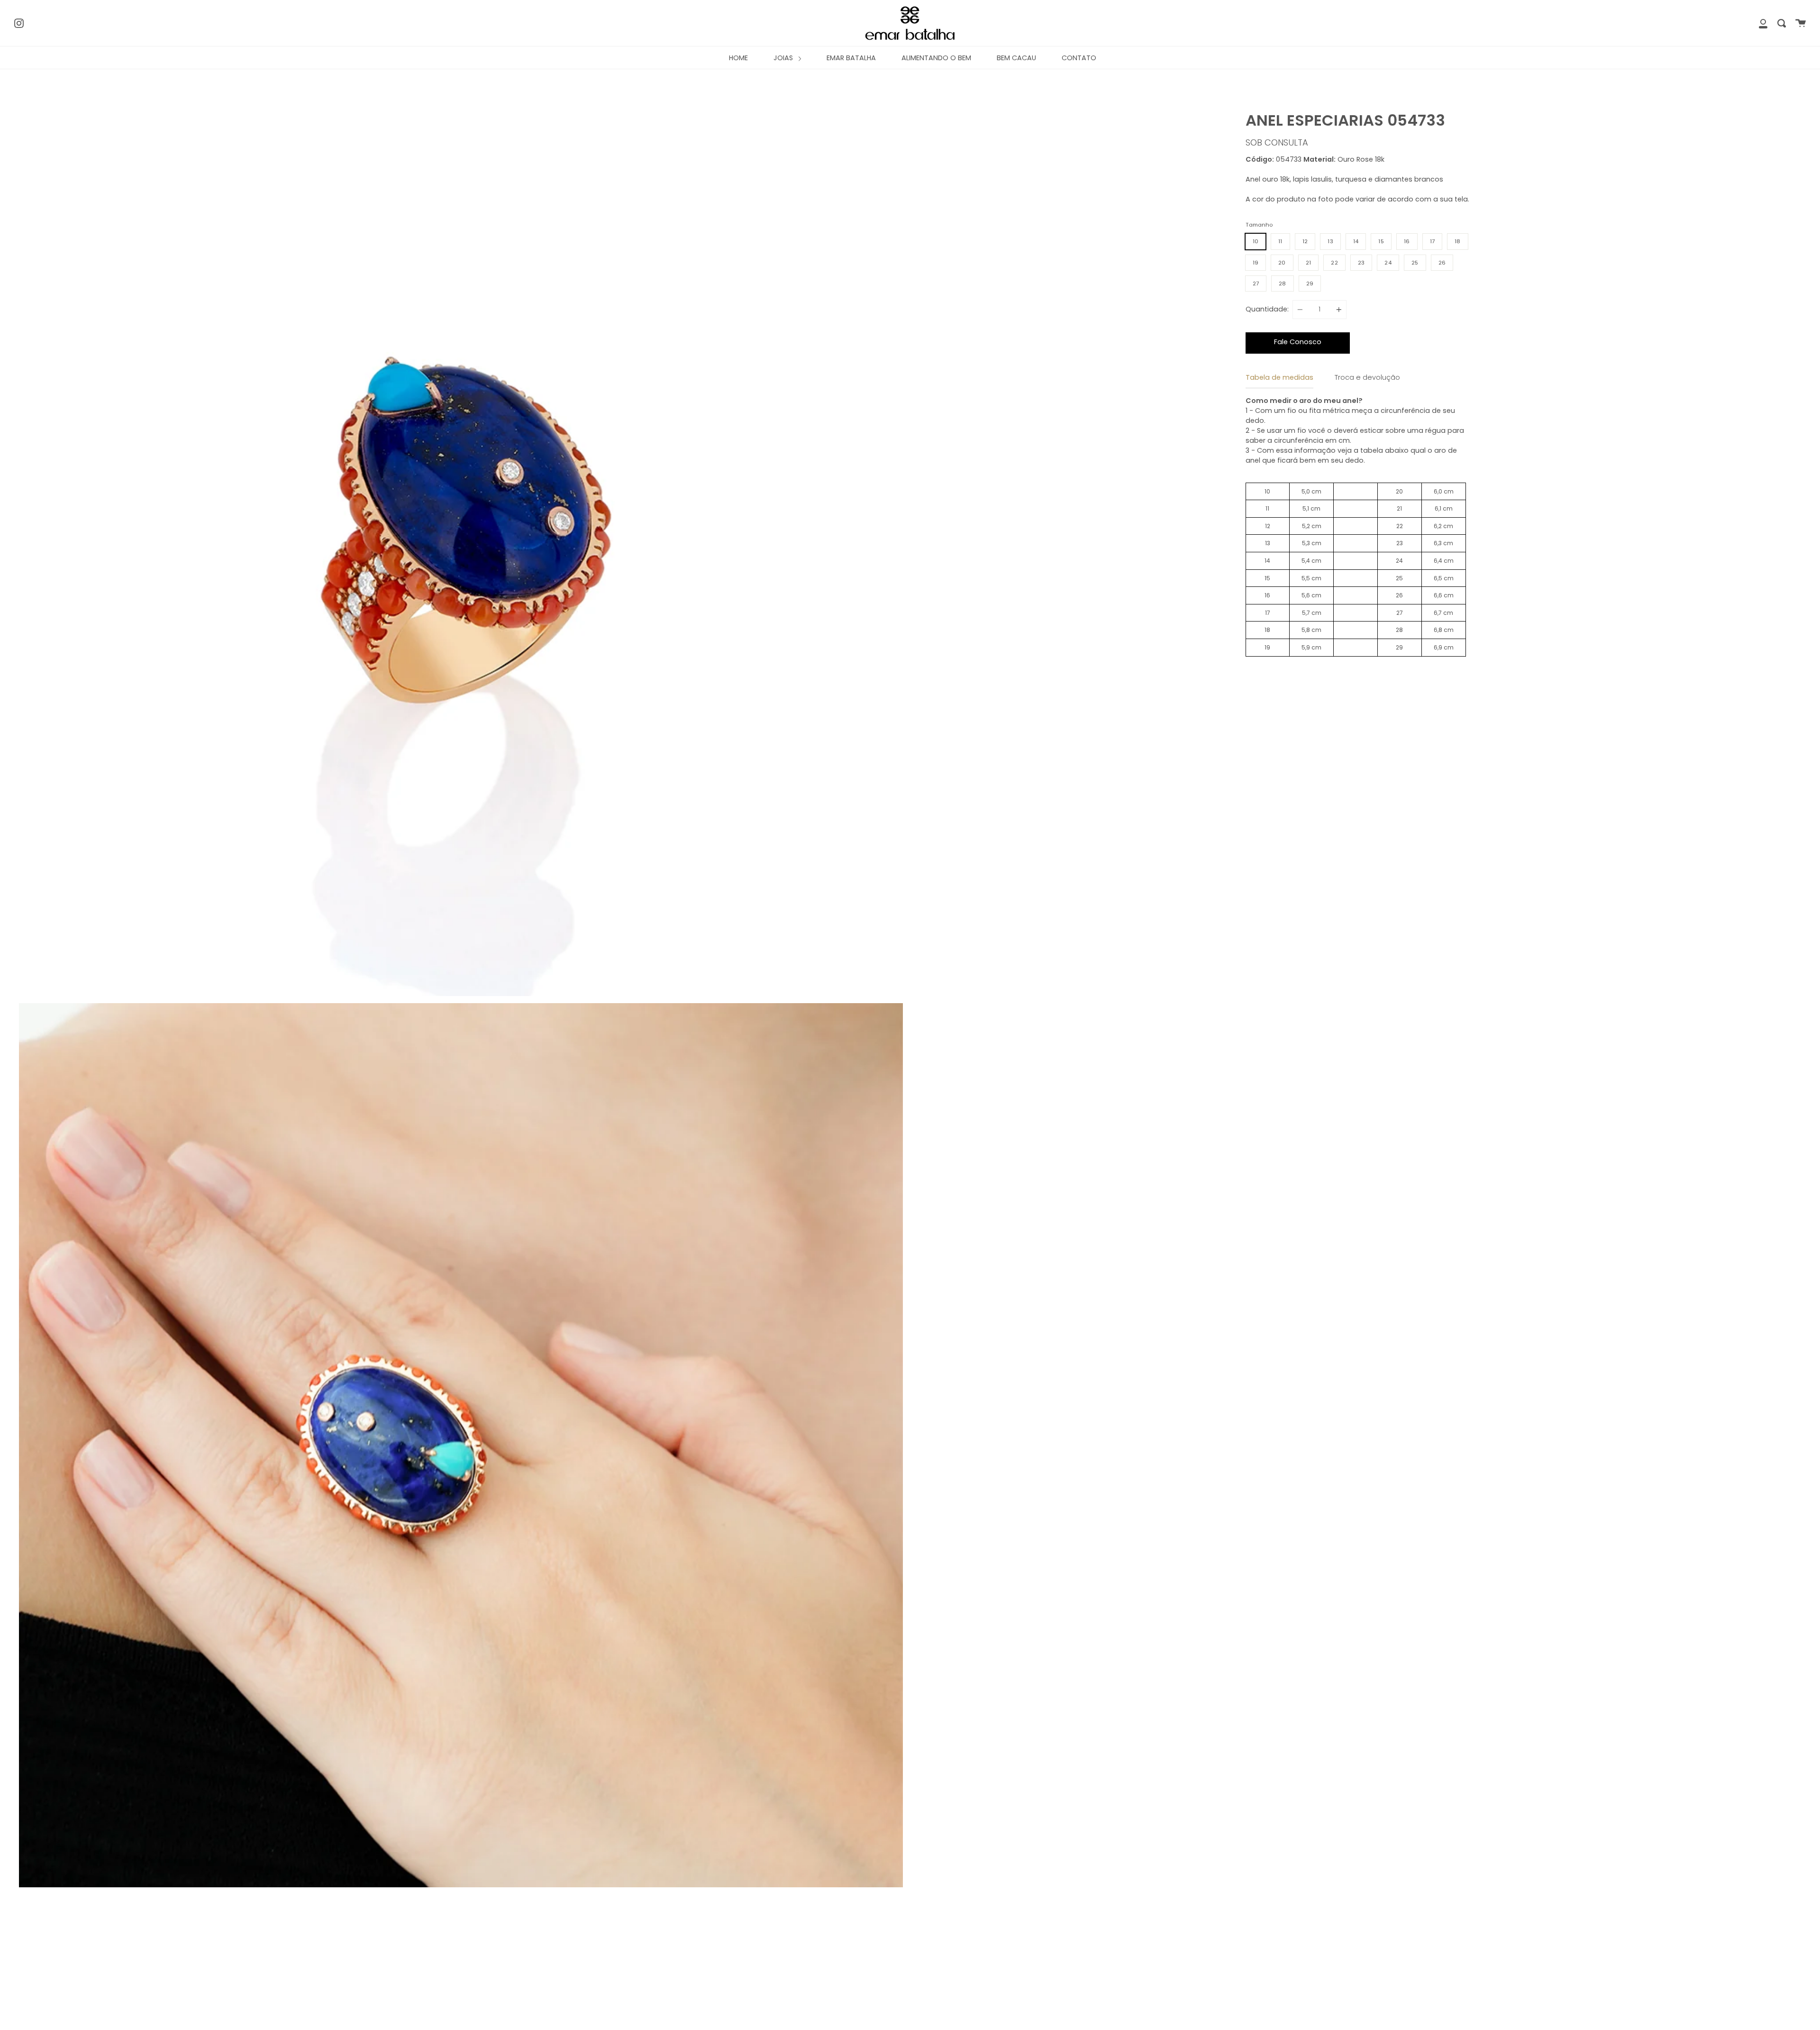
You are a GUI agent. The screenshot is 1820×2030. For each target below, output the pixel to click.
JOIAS (784, 58)
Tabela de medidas (1279, 377)
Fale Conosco (1298, 342)
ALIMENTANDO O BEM (936, 58)
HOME (738, 58)
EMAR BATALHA (851, 58)
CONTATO (1079, 58)
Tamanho (1259, 225)
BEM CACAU (1016, 58)
